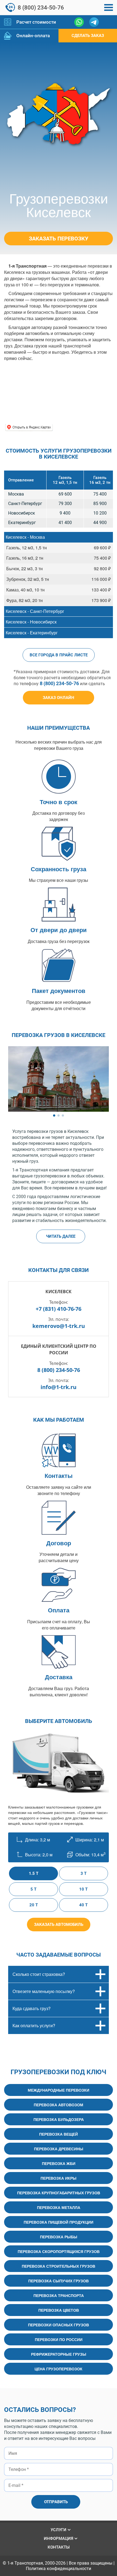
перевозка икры (59, 2178)
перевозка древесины (59, 2149)
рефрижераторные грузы (59, 2354)
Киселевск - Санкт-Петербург (35, 611)
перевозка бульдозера (59, 2119)
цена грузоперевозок (59, 2369)
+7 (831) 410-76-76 (59, 1309)
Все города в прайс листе (59, 655)
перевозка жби (59, 2163)
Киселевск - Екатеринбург (32, 633)
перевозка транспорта (59, 2295)
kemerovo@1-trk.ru (59, 1326)
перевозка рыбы (59, 2237)
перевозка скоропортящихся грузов (59, 2251)
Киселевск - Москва (25, 537)
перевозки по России (59, 2339)
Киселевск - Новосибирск (31, 622)
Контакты (59, 2547)
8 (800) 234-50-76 (41, 8)
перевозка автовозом (59, 2105)
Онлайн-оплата (33, 36)
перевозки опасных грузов (59, 2325)
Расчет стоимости (36, 22)
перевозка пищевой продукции (59, 2222)
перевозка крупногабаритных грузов (59, 2193)
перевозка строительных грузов (59, 2266)
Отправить (56, 2502)
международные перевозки (59, 2090)
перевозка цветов (59, 2310)
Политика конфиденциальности (59, 2569)
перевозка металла (59, 2207)
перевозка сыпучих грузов (59, 2281)
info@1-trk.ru (59, 1387)
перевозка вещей (59, 2134)
